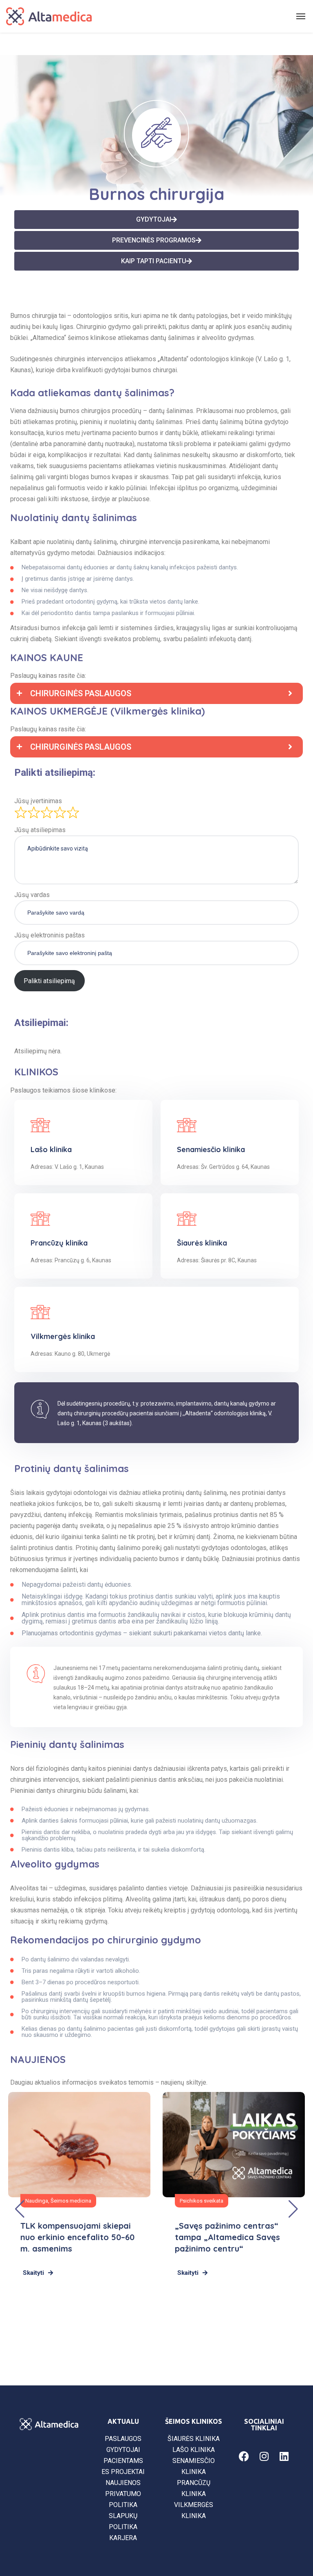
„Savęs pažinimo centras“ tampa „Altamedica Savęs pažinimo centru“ (227, 2237)
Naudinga (37, 2201)
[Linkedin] (284, 2456)
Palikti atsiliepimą (49, 981)
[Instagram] (264, 2456)
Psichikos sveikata (202, 2201)
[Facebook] (244, 2456)
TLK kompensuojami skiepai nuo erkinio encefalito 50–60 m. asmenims (77, 2237)
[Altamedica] (49, 16)
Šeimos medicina (71, 2201)
